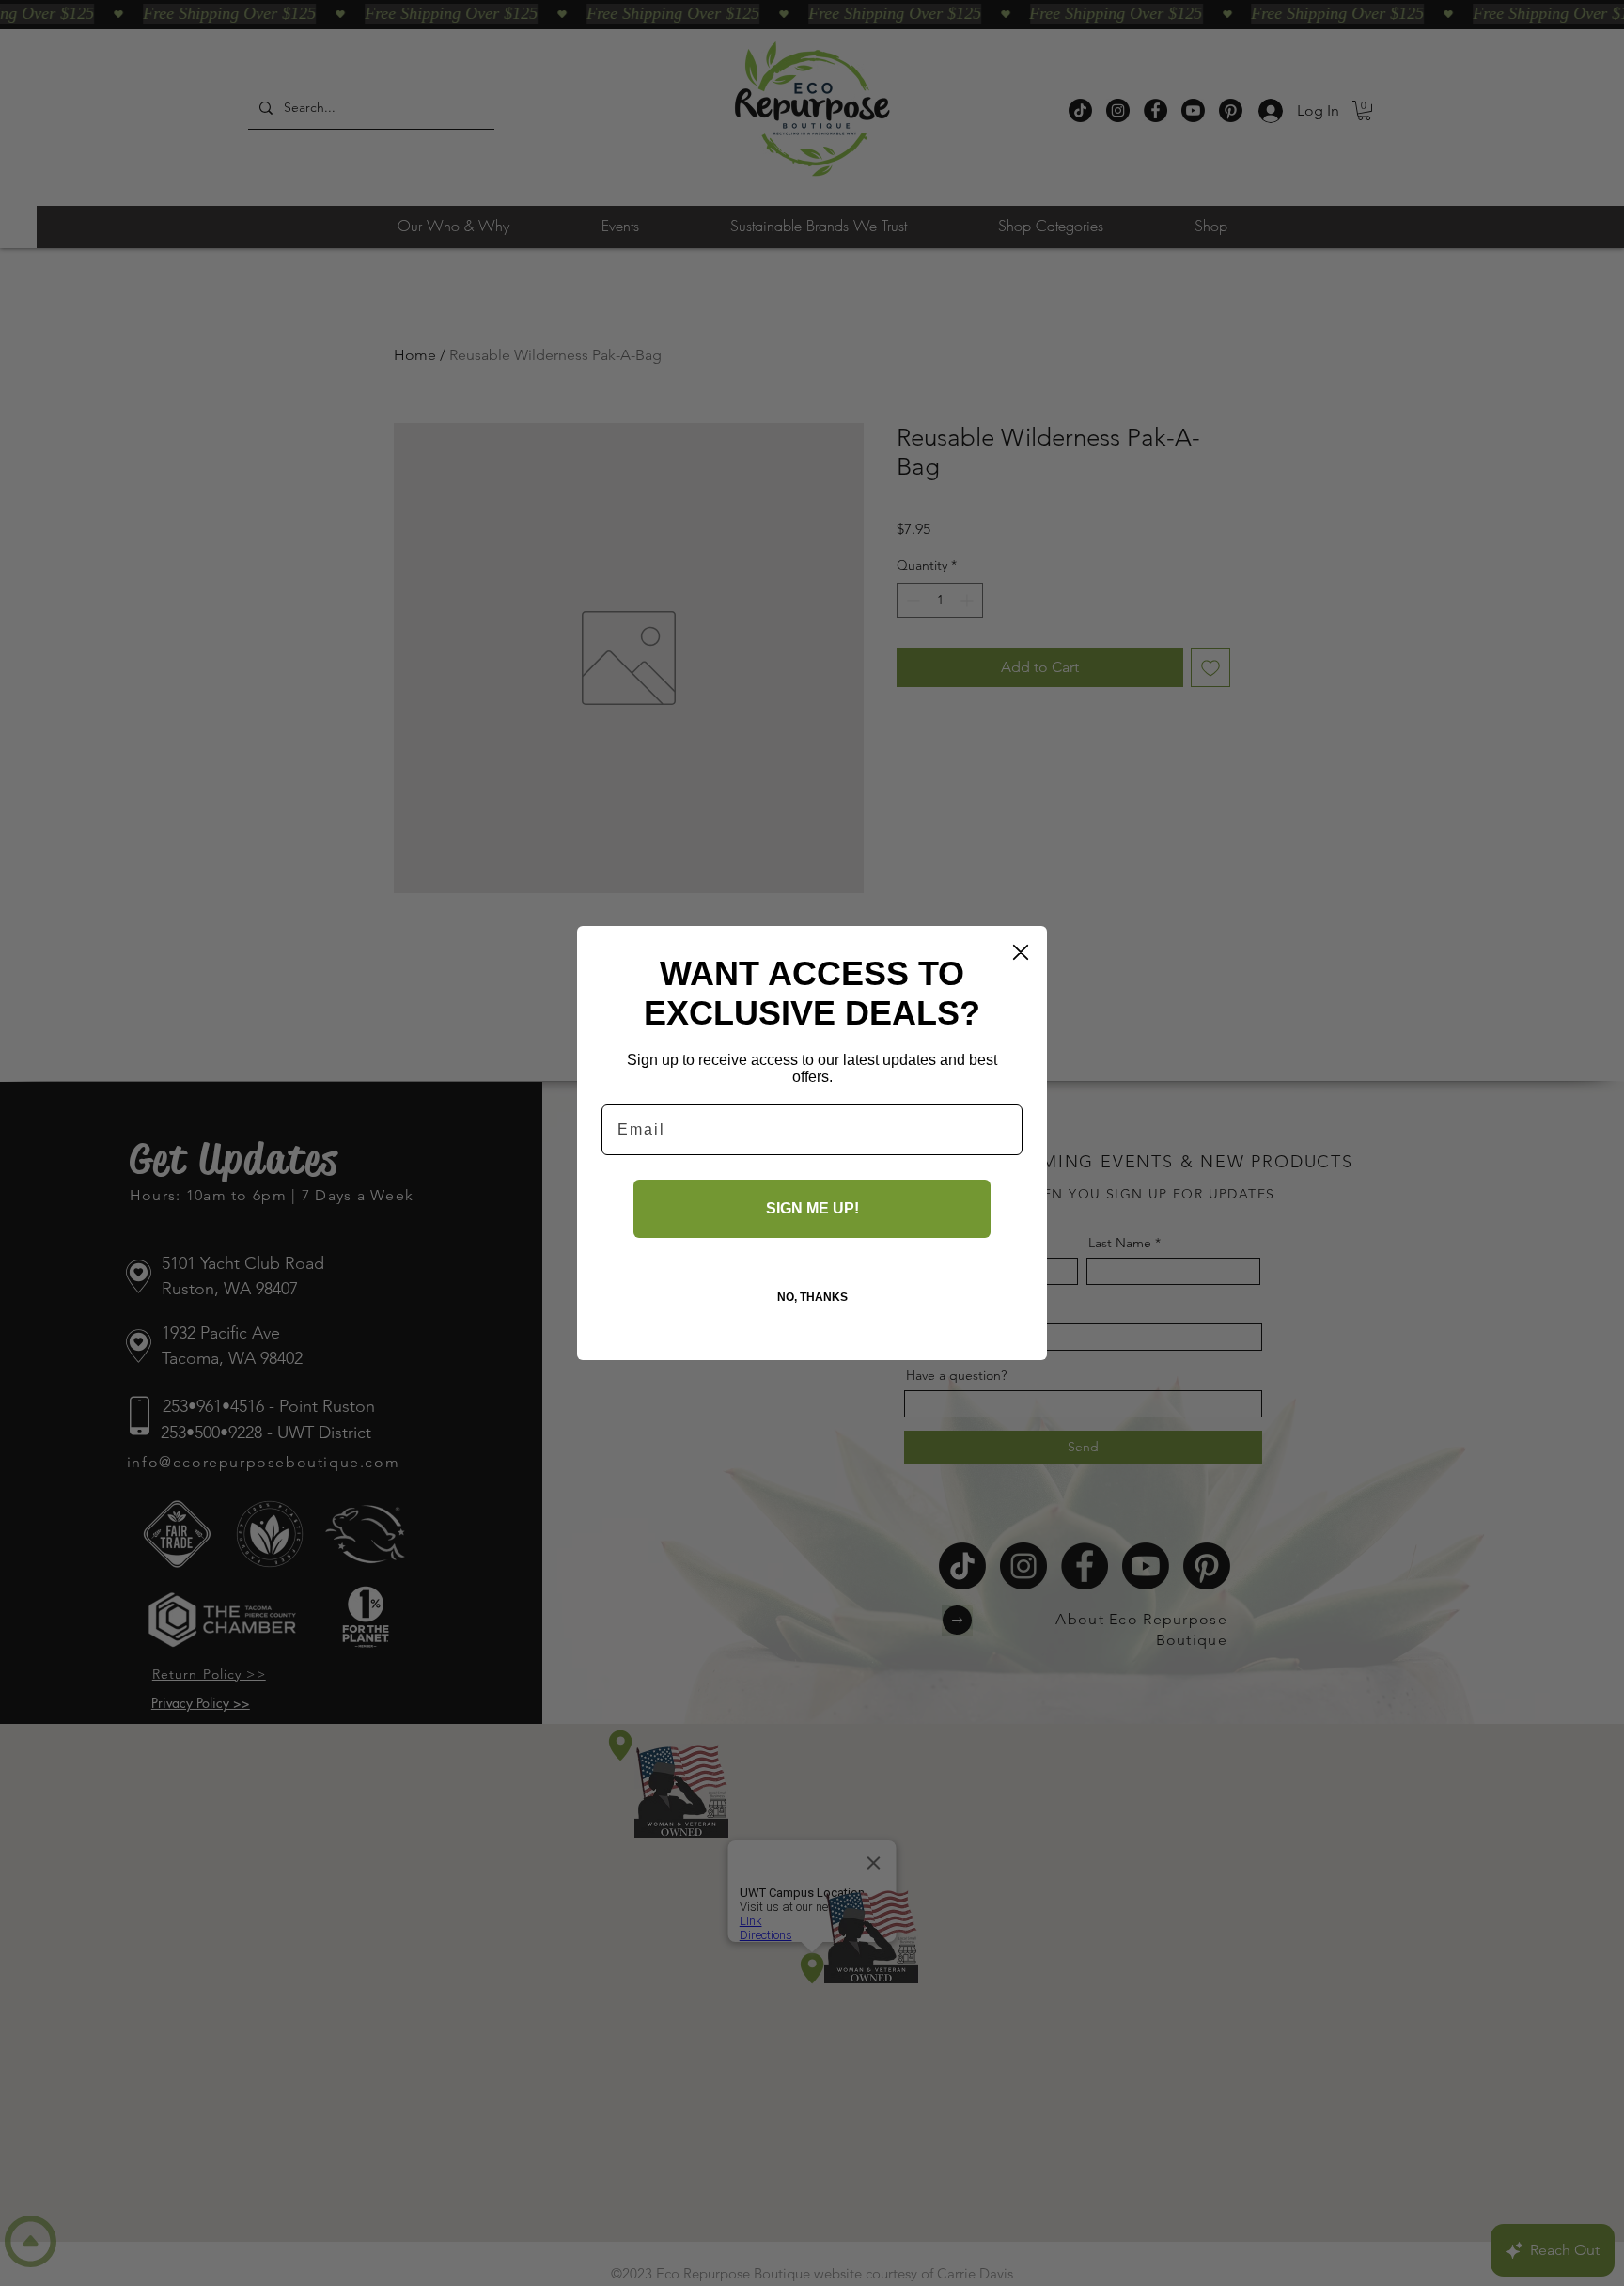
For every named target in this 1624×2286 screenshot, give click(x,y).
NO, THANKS (812, 1297)
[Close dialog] (1021, 952)
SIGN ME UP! (812, 1208)
